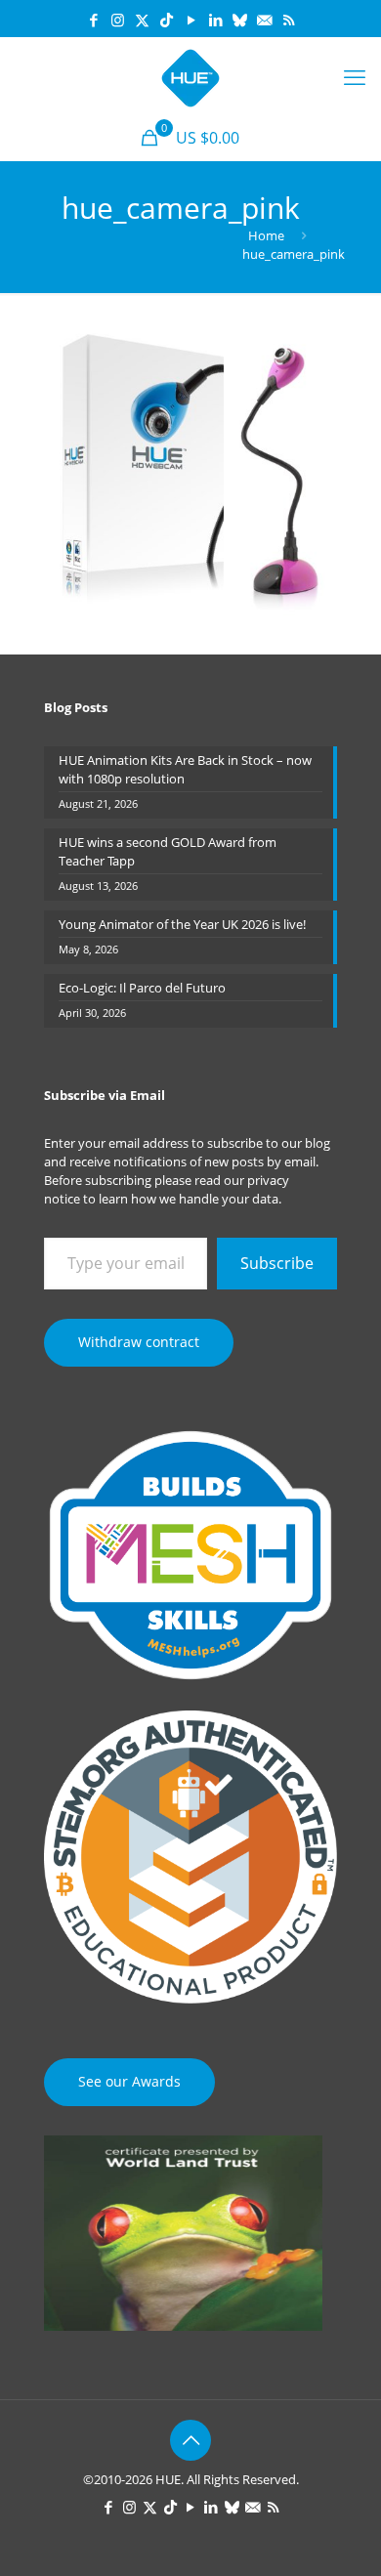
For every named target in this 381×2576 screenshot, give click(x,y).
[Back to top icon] (190, 2440)
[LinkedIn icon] (215, 20)
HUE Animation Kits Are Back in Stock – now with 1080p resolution (185, 769)
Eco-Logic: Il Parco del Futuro (142, 988)
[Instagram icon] (118, 20)
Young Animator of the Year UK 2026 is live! (182, 924)
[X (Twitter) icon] (142, 20)
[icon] (240, 20)
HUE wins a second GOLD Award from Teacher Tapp (168, 851)
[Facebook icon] (93, 20)
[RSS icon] (289, 20)
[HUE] (190, 76)
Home (266, 235)
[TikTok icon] (167, 20)
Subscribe (277, 1263)
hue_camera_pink (294, 254)
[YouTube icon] (191, 20)
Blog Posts (76, 707)
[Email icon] (264, 20)
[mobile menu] (355, 76)
